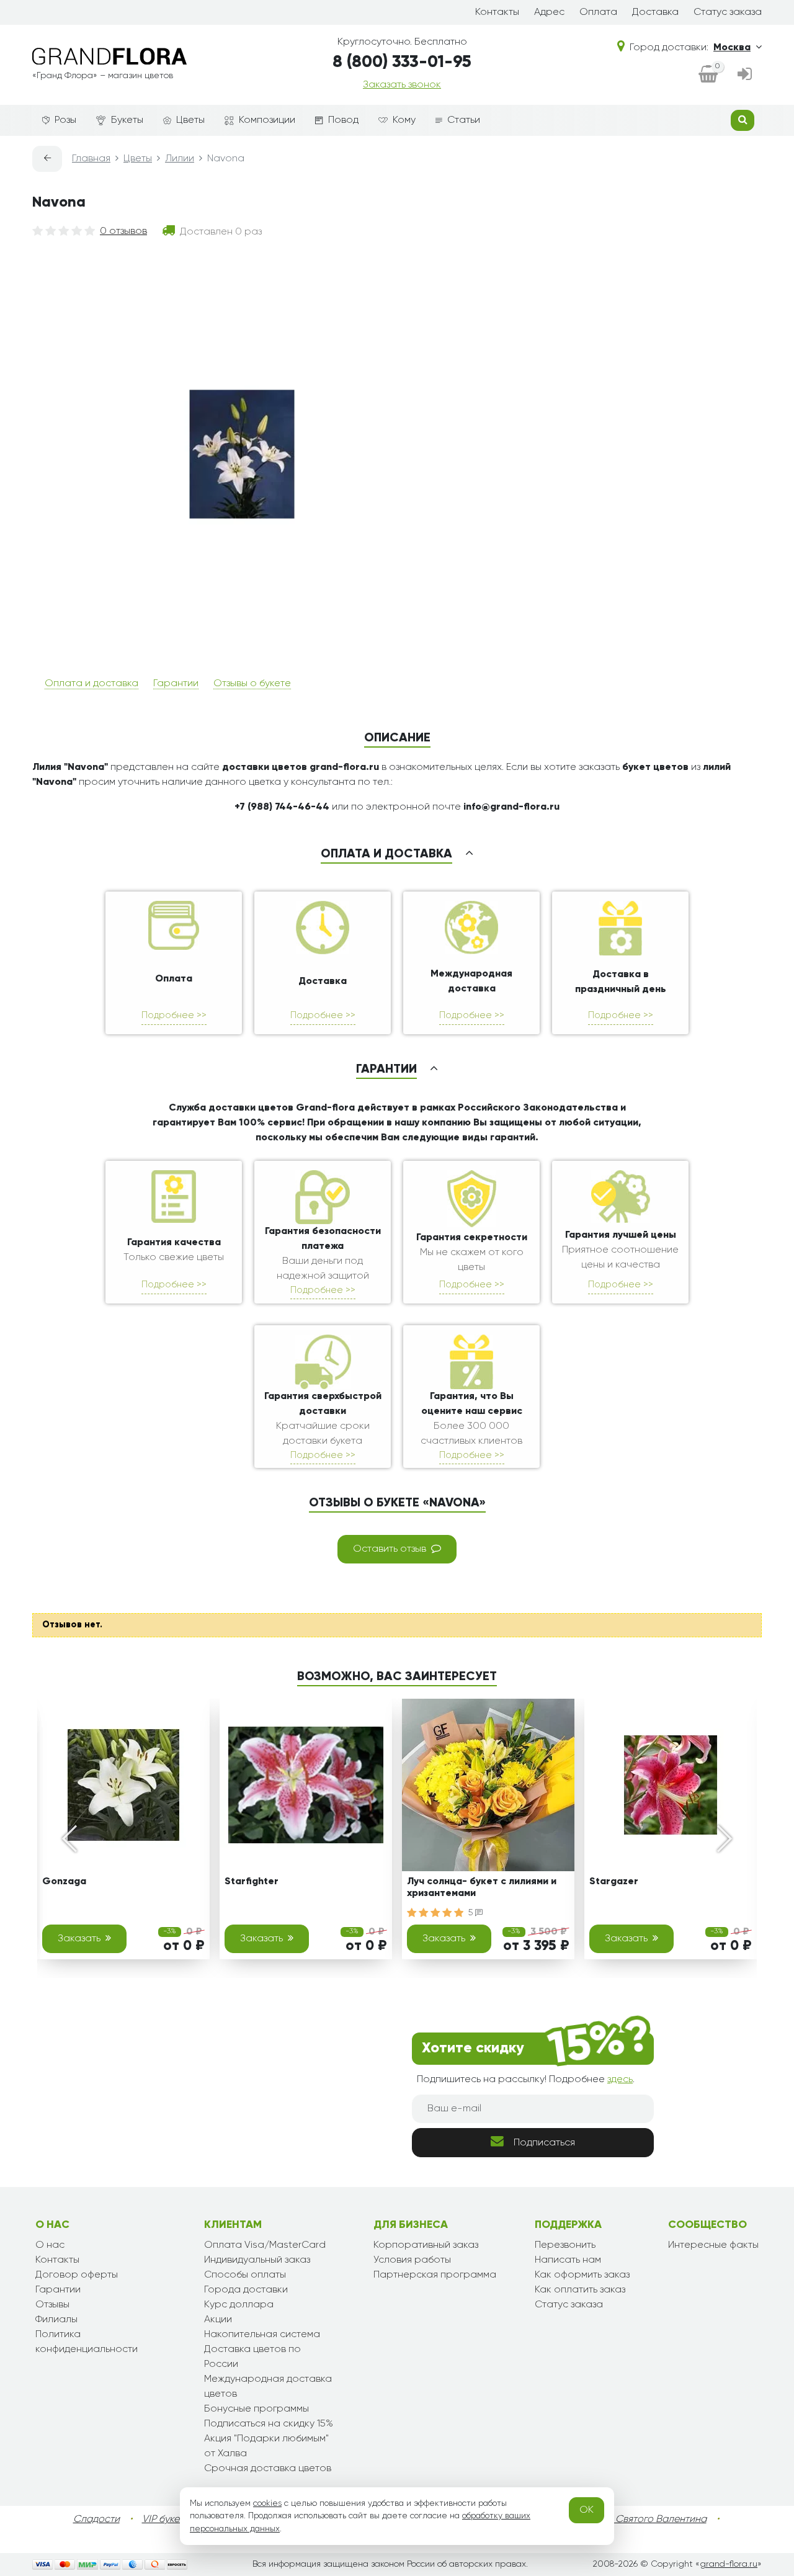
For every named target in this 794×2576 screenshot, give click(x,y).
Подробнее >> (174, 1015)
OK (587, 2510)
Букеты (127, 120)
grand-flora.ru (729, 2564)
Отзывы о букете (252, 684)
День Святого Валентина (648, 2520)
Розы (65, 120)
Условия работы (412, 2260)
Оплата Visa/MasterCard (265, 2245)
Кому (404, 120)
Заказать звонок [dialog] (402, 85)
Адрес (549, 12)
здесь (620, 2080)
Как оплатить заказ (580, 2290)
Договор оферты (77, 2275)
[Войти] (745, 75)
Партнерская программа (435, 2275)
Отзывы (52, 2305)
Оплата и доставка (91, 684)
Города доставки (246, 2290)
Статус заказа (728, 12)
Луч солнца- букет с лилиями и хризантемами (482, 1888)
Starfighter (252, 1882)
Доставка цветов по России (252, 2357)
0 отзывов (123, 231)
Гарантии (176, 684)
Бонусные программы (256, 2409)
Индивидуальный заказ (257, 2260)
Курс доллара (239, 2305)
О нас (50, 2245)
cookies (267, 2503)
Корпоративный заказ (426, 2245)
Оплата (598, 12)
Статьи (464, 120)
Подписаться (544, 2143)
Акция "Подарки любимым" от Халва (266, 2446)
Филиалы (56, 2320)
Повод (343, 120)
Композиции (267, 120)
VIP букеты (166, 2520)
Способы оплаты (245, 2275)
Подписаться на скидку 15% (269, 2424)
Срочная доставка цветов (268, 2469)
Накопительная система (262, 2335)
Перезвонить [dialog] (565, 2245)
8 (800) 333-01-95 (402, 62)
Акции (218, 2320)
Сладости (96, 2520)
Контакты (497, 12)
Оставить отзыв (390, 1549)
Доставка (655, 12)
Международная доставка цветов (268, 2387)
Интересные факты (713, 2245)
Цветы (190, 120)
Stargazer (614, 1882)
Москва (732, 48)
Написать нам (568, 2260)
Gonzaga (64, 1882)
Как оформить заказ (582, 2275)
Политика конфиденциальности (87, 2342)
